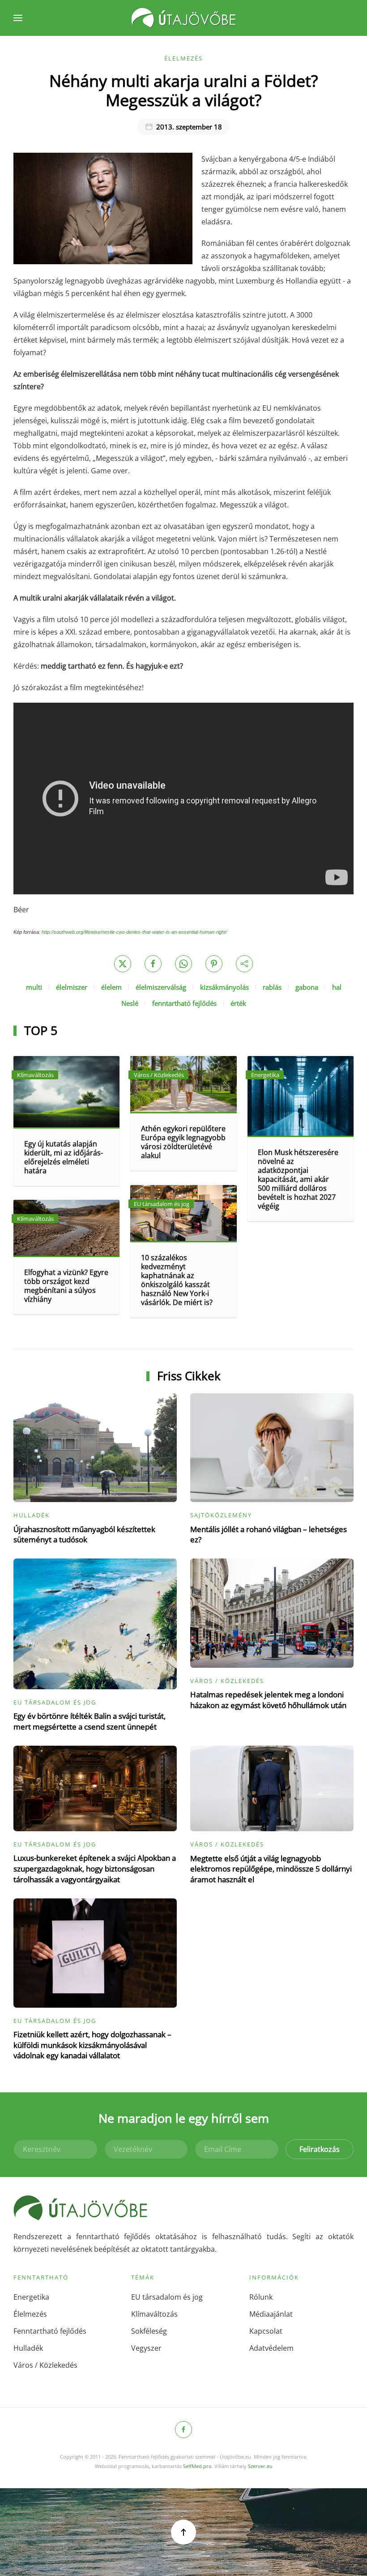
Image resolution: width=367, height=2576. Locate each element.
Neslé (130, 1003)
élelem (111, 987)
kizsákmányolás (224, 987)
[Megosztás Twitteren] (123, 964)
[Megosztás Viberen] (244, 964)
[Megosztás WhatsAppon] (183, 964)
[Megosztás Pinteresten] (214, 964)
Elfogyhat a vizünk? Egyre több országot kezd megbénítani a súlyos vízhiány (66, 1286)
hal (337, 987)
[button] (18, 18)
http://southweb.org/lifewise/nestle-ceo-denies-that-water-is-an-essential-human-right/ (134, 932)
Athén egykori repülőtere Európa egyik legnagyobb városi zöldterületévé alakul (183, 1142)
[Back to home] (183, 18)
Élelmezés (183, 58)
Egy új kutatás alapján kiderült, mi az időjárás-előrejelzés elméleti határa (64, 1157)
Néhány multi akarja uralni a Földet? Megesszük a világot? (184, 90)
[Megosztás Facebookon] (153, 964)
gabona (307, 987)
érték (238, 1003)
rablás (272, 987)
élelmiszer (72, 987)
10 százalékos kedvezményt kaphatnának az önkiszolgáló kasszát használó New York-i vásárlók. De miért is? (177, 1280)
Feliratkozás (320, 2149)
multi (34, 987)
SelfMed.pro (197, 2466)
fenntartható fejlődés (184, 1003)
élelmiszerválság (161, 987)
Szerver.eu (260, 2466)
